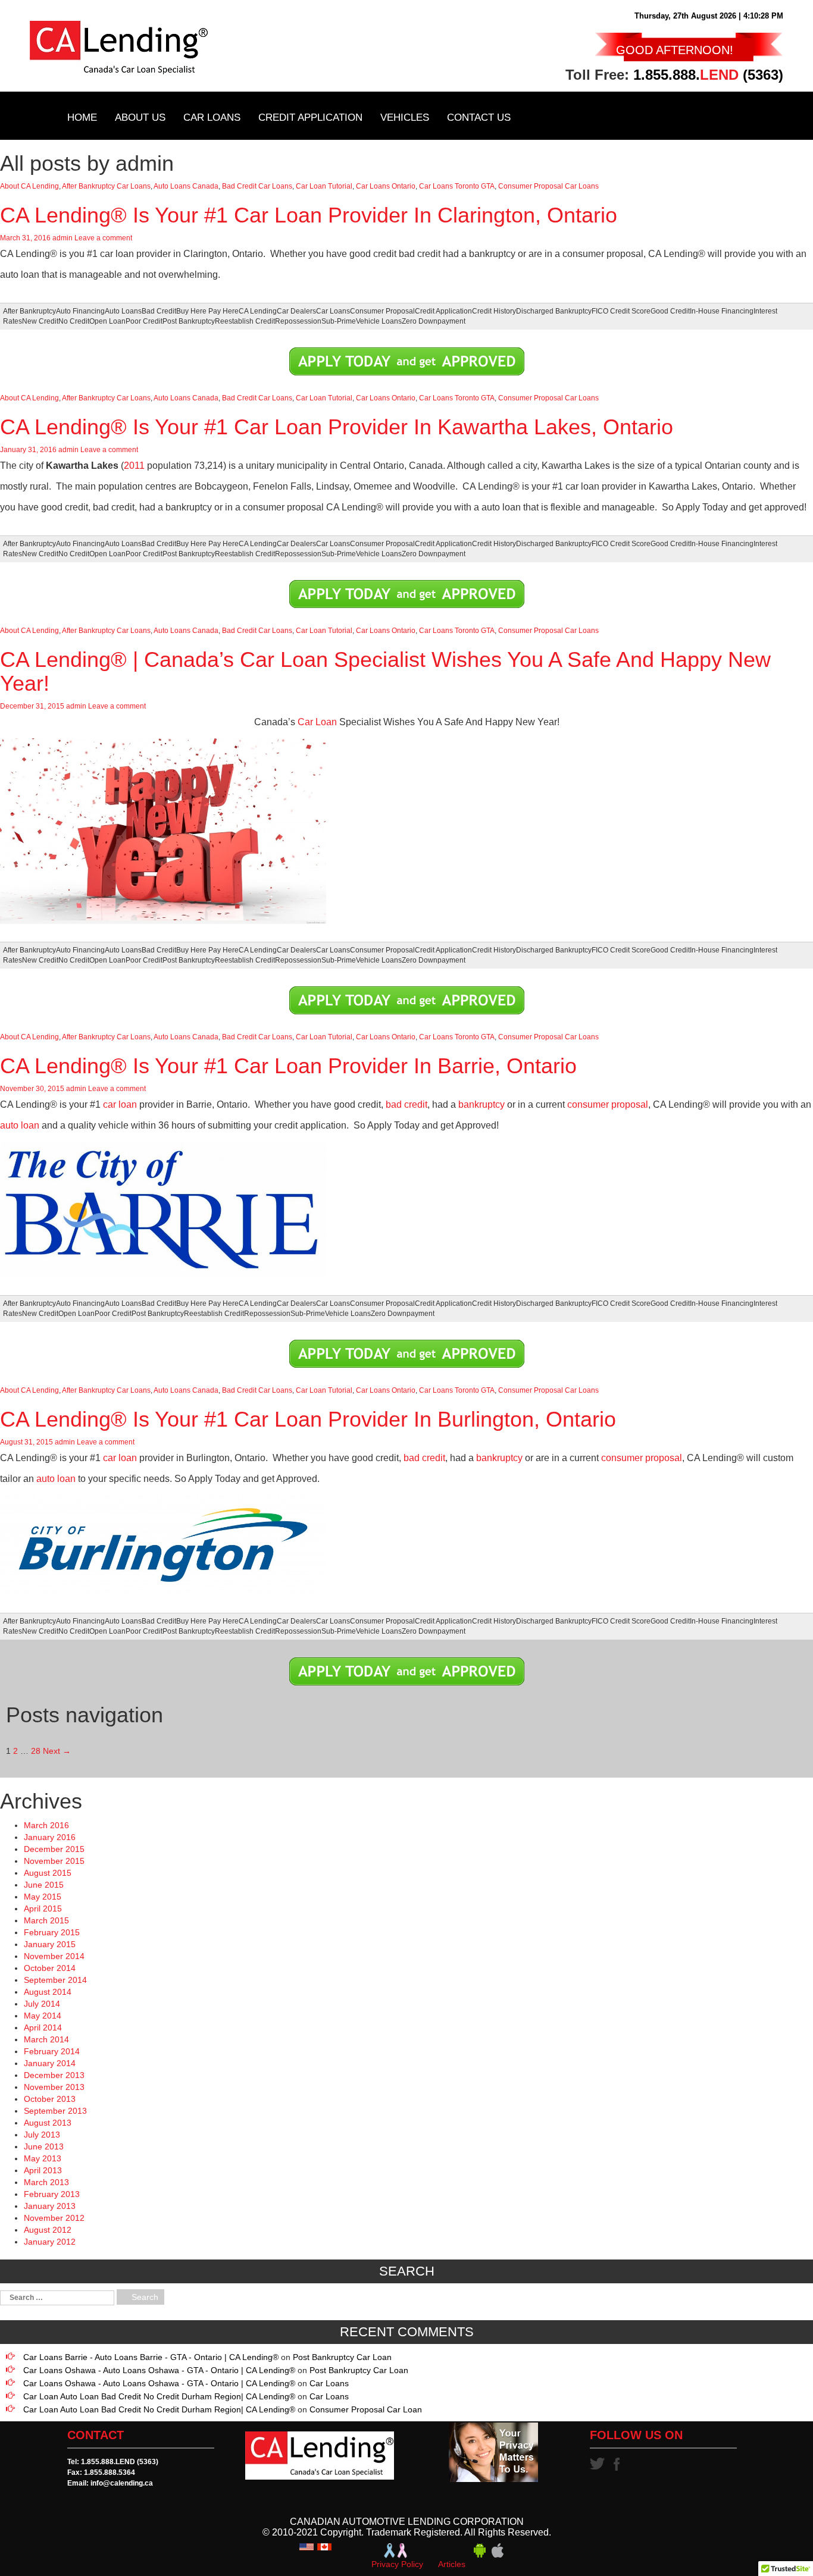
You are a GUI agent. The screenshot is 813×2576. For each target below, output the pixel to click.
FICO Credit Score (621, 311)
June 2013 (44, 2146)
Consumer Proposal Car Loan (366, 2409)
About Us (140, 117)
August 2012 (48, 2230)
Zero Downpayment (434, 321)
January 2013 (50, 2206)
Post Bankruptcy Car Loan (342, 2357)
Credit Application (310, 117)
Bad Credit (159, 311)
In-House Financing (722, 311)
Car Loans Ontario (386, 186)
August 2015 (48, 1873)
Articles (452, 2564)
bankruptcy (481, 1104)
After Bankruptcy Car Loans (106, 186)
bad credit (406, 1104)
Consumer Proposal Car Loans (548, 186)
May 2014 (43, 2016)
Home (82, 117)
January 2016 (50, 1837)
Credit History (494, 311)
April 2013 (43, 2170)
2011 (134, 466)
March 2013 (46, 2182)
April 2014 (43, 2027)
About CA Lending (29, 186)
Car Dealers (296, 311)
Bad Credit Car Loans (257, 186)
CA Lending (258, 311)
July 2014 (42, 2004)
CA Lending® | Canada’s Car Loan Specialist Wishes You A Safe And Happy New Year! (385, 671)
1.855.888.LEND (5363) (120, 2462)
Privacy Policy (397, 2564)
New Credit (40, 321)
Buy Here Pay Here (207, 311)
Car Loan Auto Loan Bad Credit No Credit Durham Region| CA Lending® (159, 2396)
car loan (120, 1104)
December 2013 (54, 2075)
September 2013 (55, 2111)
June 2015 (44, 1885)
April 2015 (43, 1909)
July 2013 (42, 2135)
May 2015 (43, 1897)
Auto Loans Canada (186, 186)
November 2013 (54, 2087)
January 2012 (50, 2242)
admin (62, 238)
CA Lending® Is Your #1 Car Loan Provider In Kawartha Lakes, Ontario (337, 427)
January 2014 (50, 2063)
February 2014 (52, 2051)
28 (36, 1751)
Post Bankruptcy (189, 321)
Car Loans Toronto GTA (457, 186)
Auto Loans (123, 311)
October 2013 (50, 2099)
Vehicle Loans (379, 321)
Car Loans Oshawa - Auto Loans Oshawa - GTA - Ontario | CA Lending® (159, 2370)
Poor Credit (144, 321)
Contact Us (479, 117)
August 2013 (48, 2123)
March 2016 (46, 1825)
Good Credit (670, 311)
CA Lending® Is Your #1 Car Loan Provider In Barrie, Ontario (288, 1066)
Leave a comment (103, 238)
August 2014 (48, 1992)
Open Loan (107, 321)
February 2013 (52, 2194)
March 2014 (46, 2039)
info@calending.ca (122, 2483)
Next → (57, 1751)
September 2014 (55, 1980)
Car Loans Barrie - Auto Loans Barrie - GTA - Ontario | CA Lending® (151, 2357)
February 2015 (52, 1932)
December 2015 (54, 1849)
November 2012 (54, 2218)
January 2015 (50, 1944)
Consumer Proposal (382, 311)
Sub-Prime (339, 321)
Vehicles (405, 117)
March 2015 (46, 1920)
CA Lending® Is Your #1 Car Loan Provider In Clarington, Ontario (309, 215)
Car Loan (317, 722)
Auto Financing (80, 311)
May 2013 (43, 2158)
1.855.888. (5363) (708, 75)
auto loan (20, 1125)
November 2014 (54, 1956)
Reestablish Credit (245, 321)
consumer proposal (608, 1104)
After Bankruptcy (29, 311)
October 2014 (50, 1968)
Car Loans (212, 117)
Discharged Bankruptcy (554, 311)
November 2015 (54, 1861)
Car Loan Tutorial (324, 186)
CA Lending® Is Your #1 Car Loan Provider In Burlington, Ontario (308, 1419)
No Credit (74, 321)
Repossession (298, 321)
